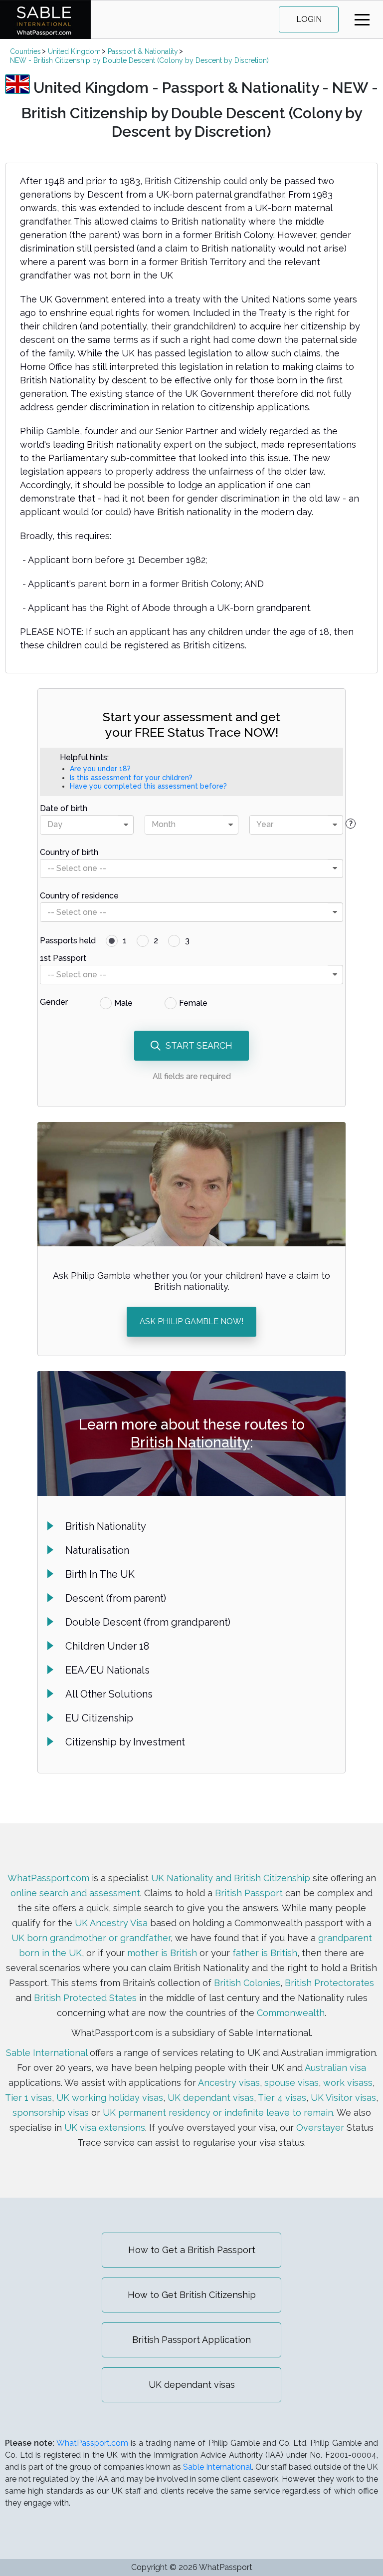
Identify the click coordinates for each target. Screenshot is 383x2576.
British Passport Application (191, 2340)
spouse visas (291, 2083)
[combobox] (87, 825)
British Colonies (247, 1983)
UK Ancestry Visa (111, 1923)
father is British (265, 1953)
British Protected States (85, 1998)
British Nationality (190, 1442)
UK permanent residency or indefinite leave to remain (218, 2113)
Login (309, 19)
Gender (54, 1002)
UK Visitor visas (343, 2098)
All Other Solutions (109, 1694)
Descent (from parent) (116, 1598)
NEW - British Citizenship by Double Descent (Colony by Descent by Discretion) (139, 60)
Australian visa (335, 2068)
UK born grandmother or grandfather (91, 1938)
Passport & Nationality (143, 51)
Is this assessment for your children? (131, 778)
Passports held (68, 941)
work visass (348, 2083)
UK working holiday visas (110, 2098)
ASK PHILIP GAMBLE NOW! (191, 1321)
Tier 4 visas (282, 2098)
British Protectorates (329, 1983)
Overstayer (320, 2128)
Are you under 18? (100, 769)
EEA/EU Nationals (107, 1670)
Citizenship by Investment (125, 1742)
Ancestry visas (229, 2083)
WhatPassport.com (48, 1878)
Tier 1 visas (28, 2098)
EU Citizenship (99, 1718)
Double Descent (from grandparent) (148, 1622)
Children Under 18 (107, 1646)
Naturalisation (97, 1550)
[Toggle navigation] (362, 20)
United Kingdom (74, 51)
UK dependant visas (211, 2098)
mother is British (162, 1953)
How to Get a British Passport (192, 2250)
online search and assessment (75, 1893)
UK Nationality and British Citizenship (231, 1878)
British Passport (249, 1893)
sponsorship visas (51, 2113)
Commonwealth (291, 2013)
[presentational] (126, 825)
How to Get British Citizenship (192, 2295)
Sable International (47, 2053)
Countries (25, 51)
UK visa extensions (105, 2128)
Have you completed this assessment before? (148, 786)
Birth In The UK (100, 1574)
